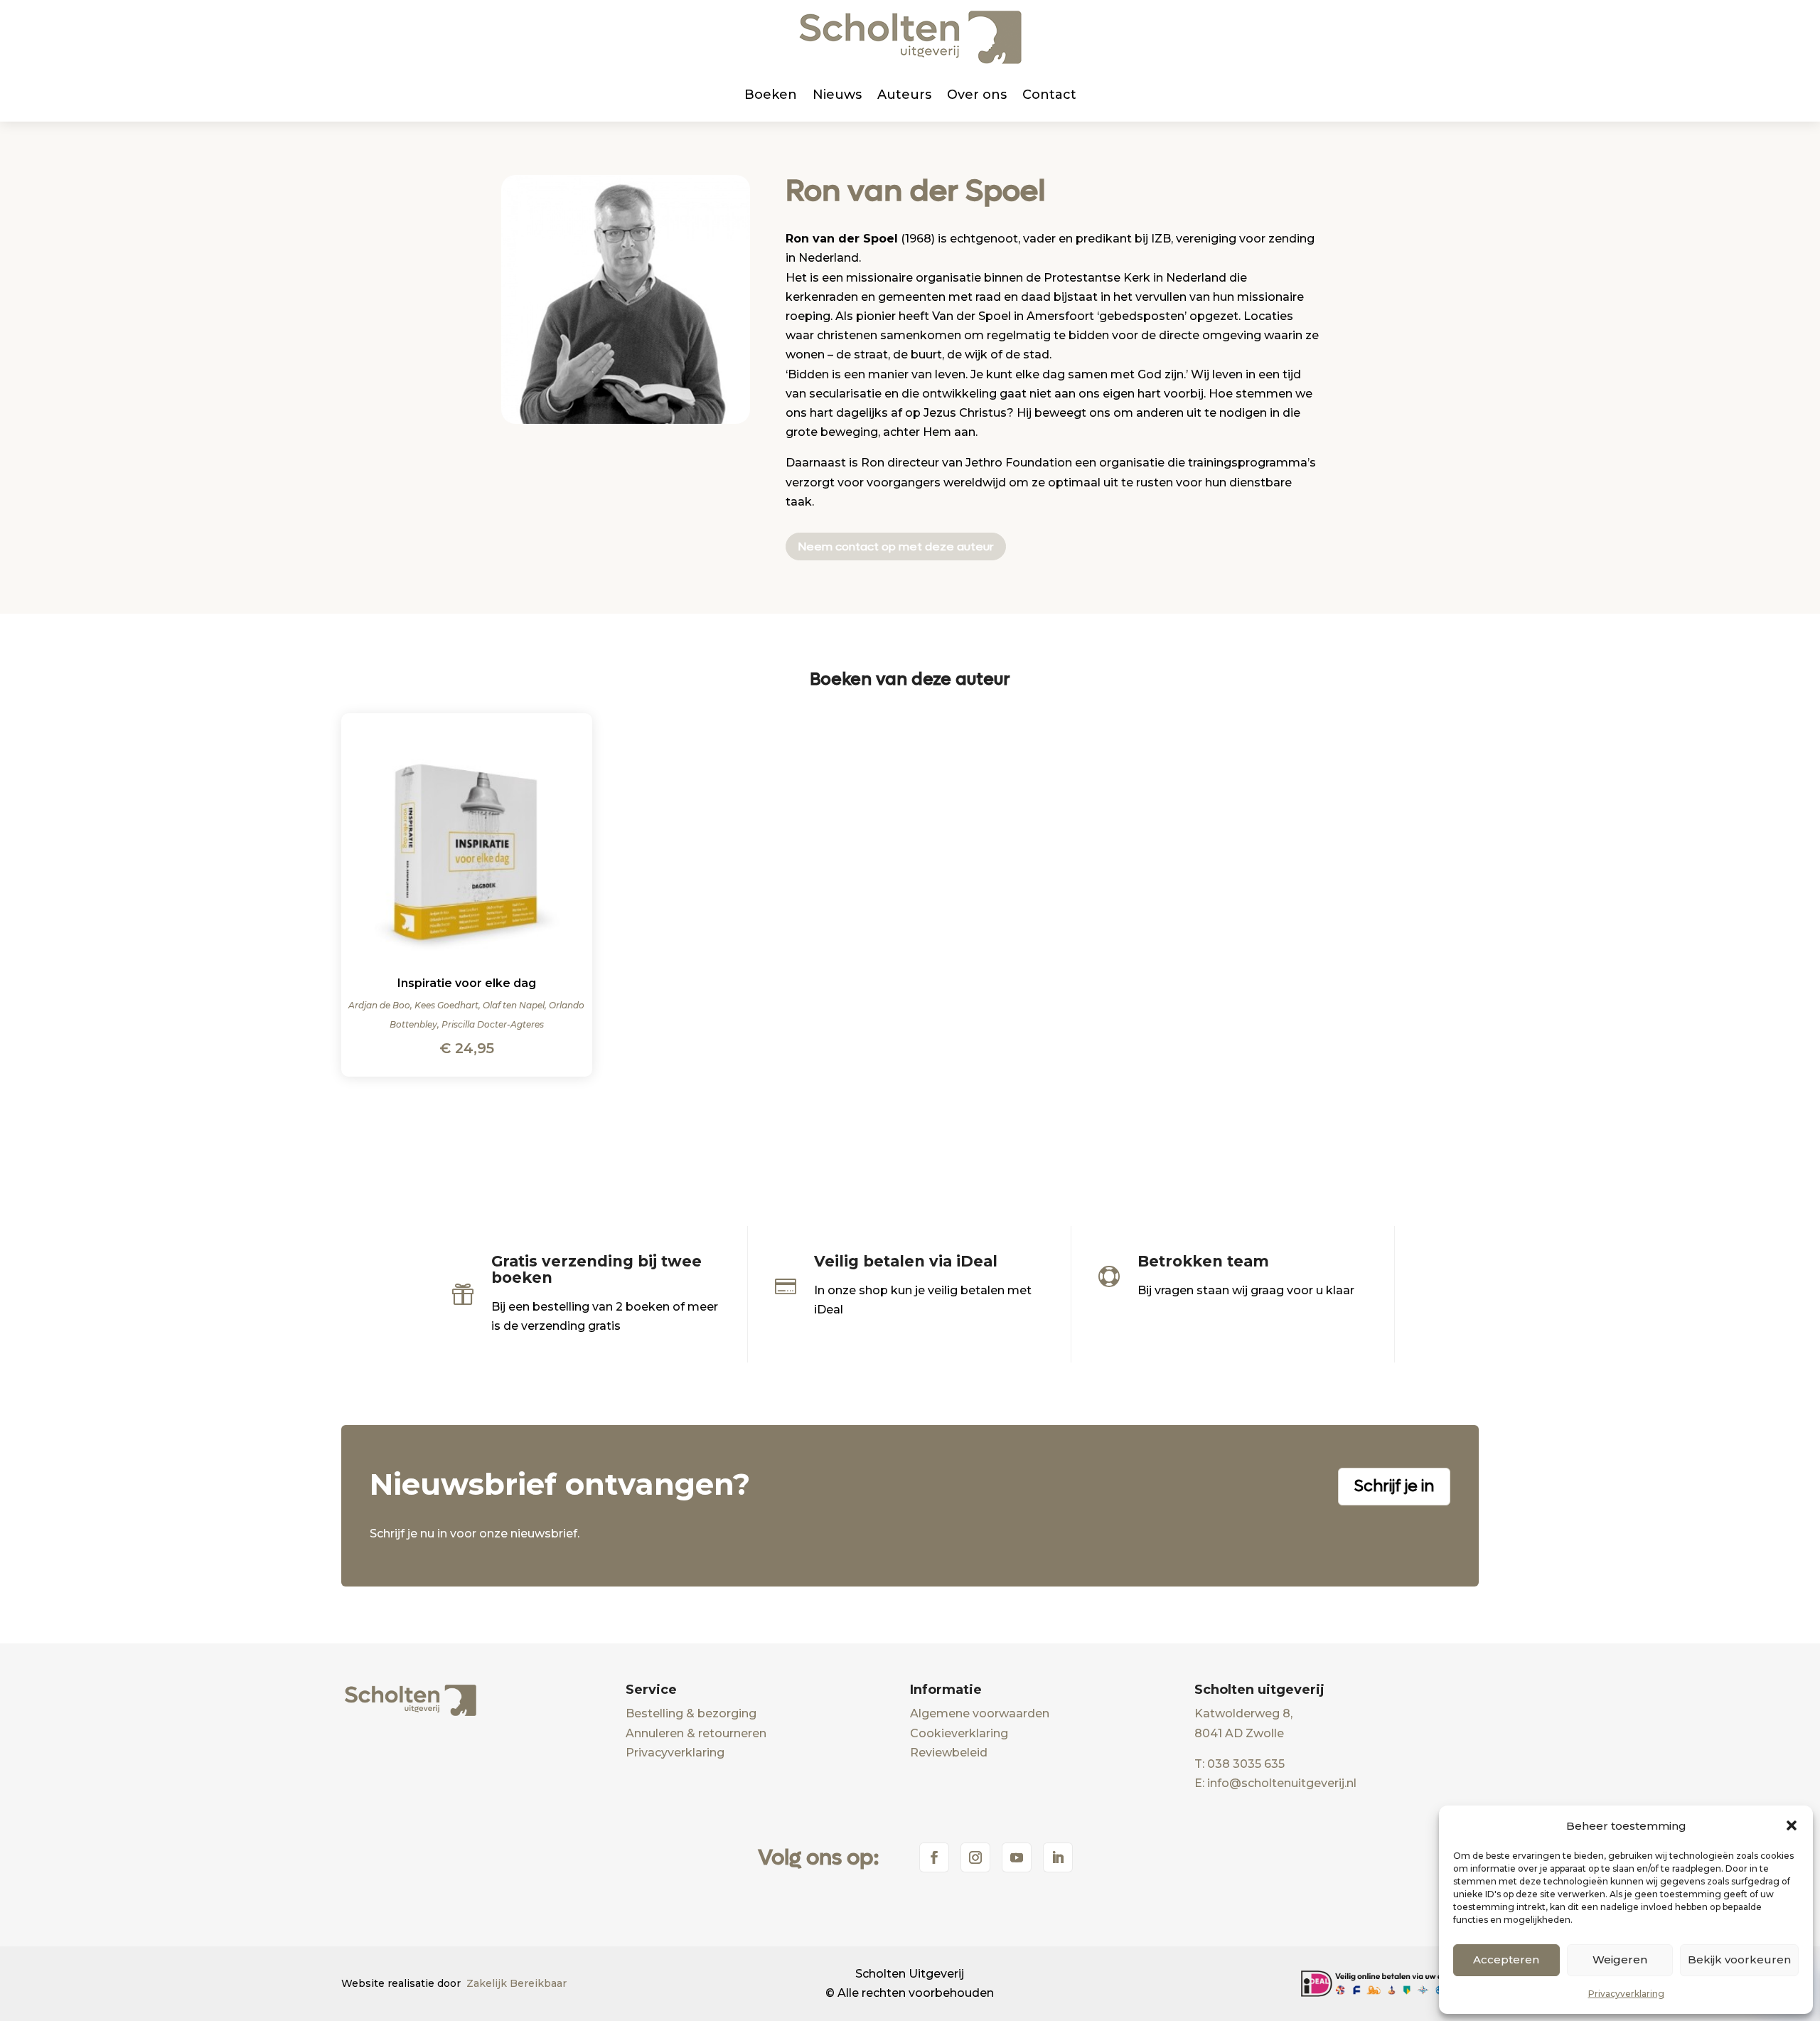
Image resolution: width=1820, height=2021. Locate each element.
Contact (1049, 95)
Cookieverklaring (959, 1733)
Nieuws (837, 95)
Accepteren (1506, 1959)
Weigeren (1620, 1959)
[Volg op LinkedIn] (1058, 1857)
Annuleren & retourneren (696, 1733)
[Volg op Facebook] (934, 1857)
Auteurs (904, 95)
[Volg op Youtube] (1017, 1857)
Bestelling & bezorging (691, 1713)
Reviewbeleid (949, 1753)
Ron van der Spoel (916, 191)
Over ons (977, 95)
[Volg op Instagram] (975, 1857)
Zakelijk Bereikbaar (516, 1983)
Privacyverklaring (1626, 1994)
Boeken (771, 95)
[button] (1792, 1825)
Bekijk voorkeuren (1739, 1959)
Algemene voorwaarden (980, 1713)
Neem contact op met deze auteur (896, 546)
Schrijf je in (1394, 1486)
